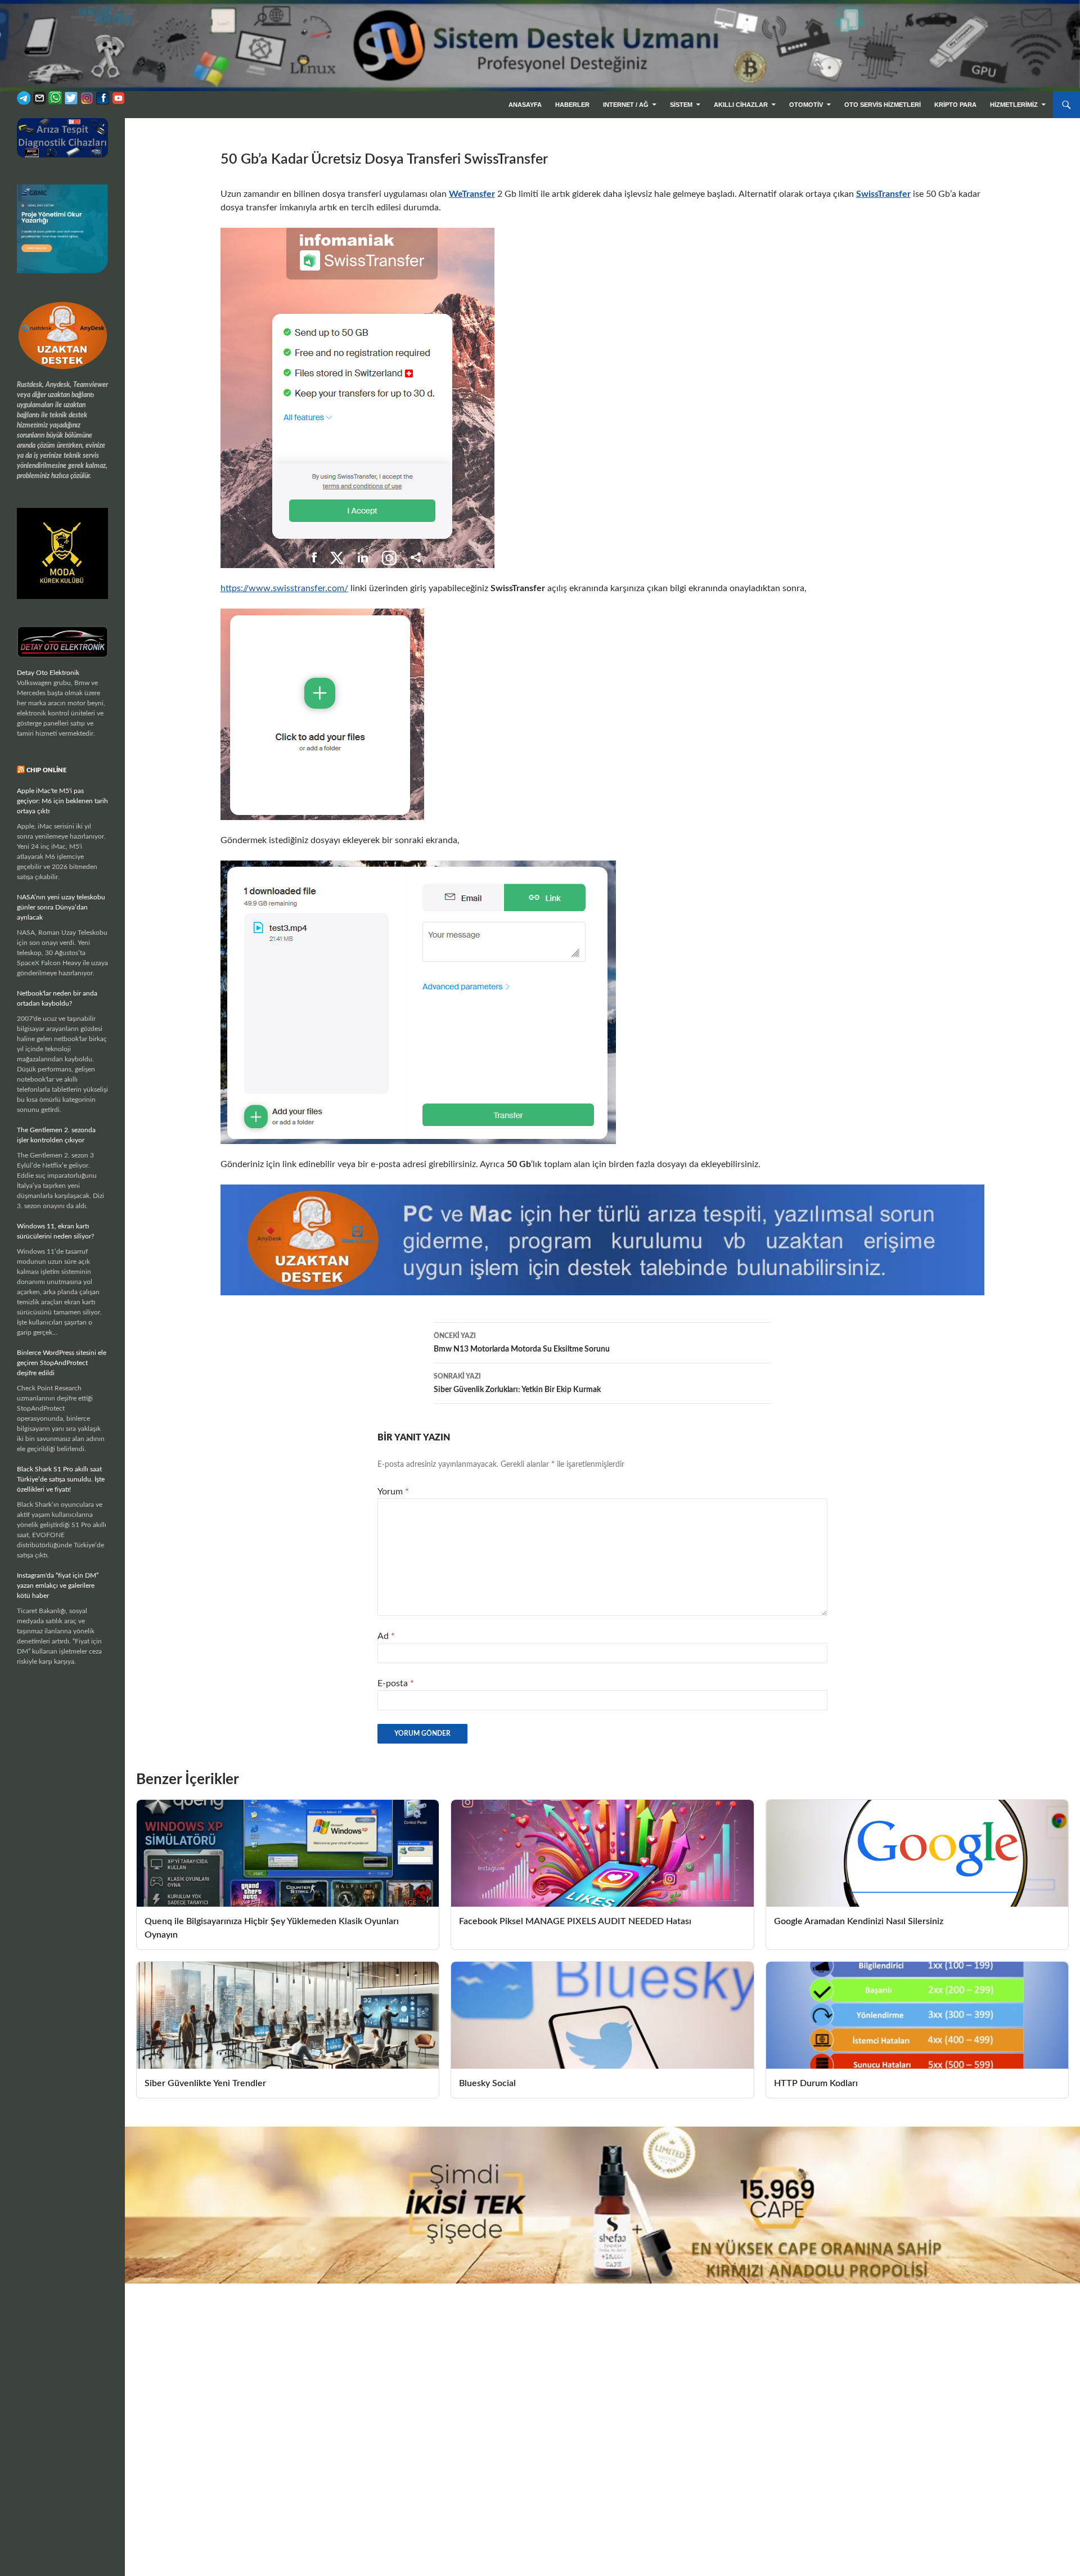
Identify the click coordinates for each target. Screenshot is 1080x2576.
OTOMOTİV (806, 105)
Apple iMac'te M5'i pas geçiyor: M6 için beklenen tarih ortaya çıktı (62, 801)
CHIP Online (46, 770)
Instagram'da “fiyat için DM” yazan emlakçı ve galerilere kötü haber (58, 1586)
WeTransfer (472, 194)
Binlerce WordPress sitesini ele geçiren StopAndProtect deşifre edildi (62, 1363)
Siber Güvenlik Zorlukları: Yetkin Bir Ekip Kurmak (517, 1383)
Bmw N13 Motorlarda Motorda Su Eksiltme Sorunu (522, 1343)
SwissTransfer (883, 194)
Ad (386, 1636)
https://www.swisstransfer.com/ (284, 588)
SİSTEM (681, 105)
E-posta (396, 1683)
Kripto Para (955, 105)
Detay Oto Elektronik (48, 673)
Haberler (572, 105)
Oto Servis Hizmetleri (883, 105)
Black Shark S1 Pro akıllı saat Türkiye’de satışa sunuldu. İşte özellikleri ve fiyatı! (61, 1479)
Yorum (393, 1492)
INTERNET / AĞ (626, 105)
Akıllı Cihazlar (741, 105)
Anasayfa (525, 105)
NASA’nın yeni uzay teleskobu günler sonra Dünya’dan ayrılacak (61, 907)
